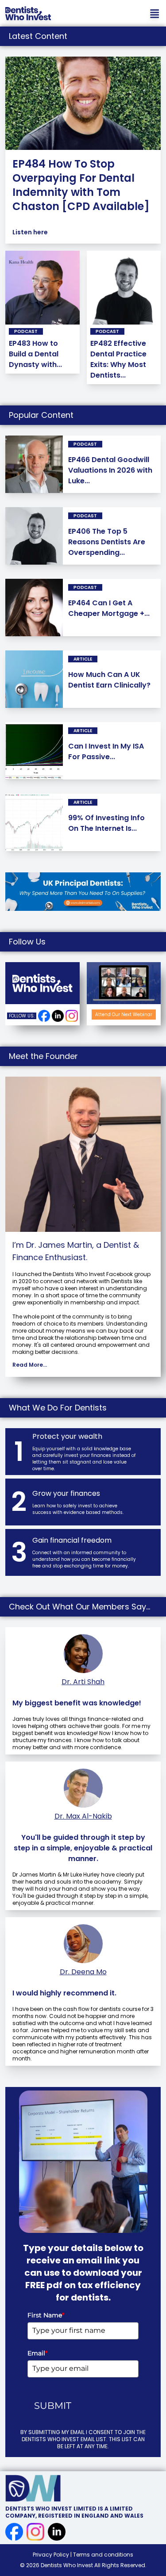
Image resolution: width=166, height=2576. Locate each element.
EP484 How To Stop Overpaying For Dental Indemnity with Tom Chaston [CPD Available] (81, 185)
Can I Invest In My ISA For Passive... (106, 751)
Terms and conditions (103, 2555)
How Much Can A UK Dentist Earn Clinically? (109, 680)
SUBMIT (53, 2406)
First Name (46, 2315)
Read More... (30, 1365)
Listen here (30, 232)
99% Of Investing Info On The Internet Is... (106, 823)
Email (37, 2353)
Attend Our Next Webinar (124, 1015)
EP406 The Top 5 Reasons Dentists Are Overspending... (107, 542)
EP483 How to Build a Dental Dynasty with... (35, 354)
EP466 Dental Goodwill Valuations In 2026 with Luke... (110, 470)
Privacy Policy (52, 2555)
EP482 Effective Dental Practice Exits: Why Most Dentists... (118, 359)
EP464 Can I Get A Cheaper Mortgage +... (109, 608)
